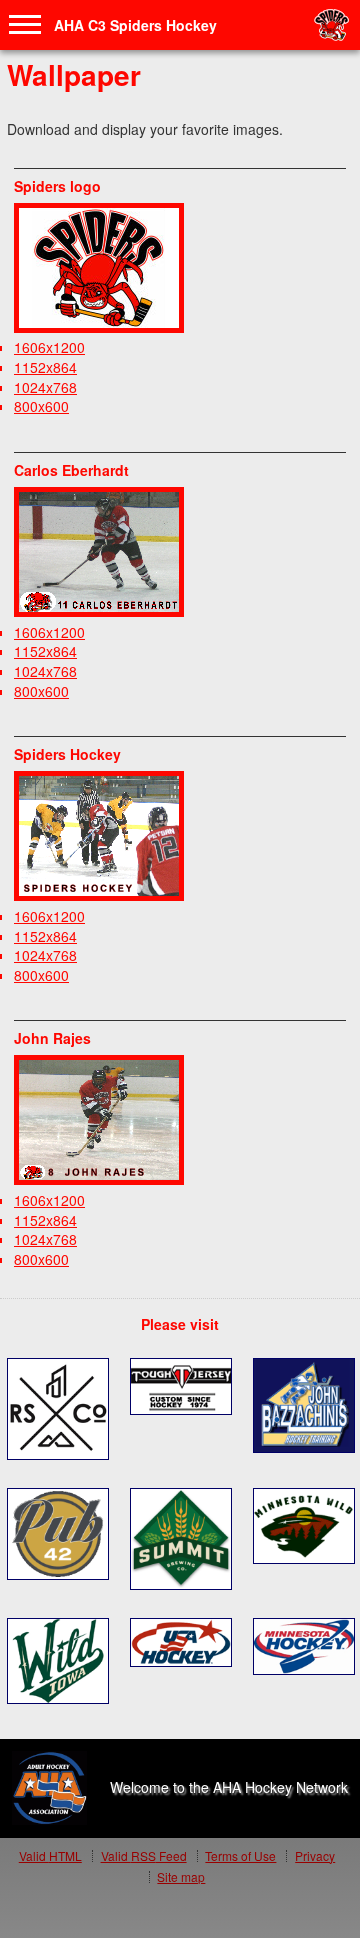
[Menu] (25, 25)
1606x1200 (49, 347)
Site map (181, 1876)
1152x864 (45, 367)
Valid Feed (144, 1855)
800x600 (41, 406)
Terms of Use (240, 1855)
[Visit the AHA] (49, 1788)
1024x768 (45, 387)
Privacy (315, 1855)
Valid (50, 1855)
